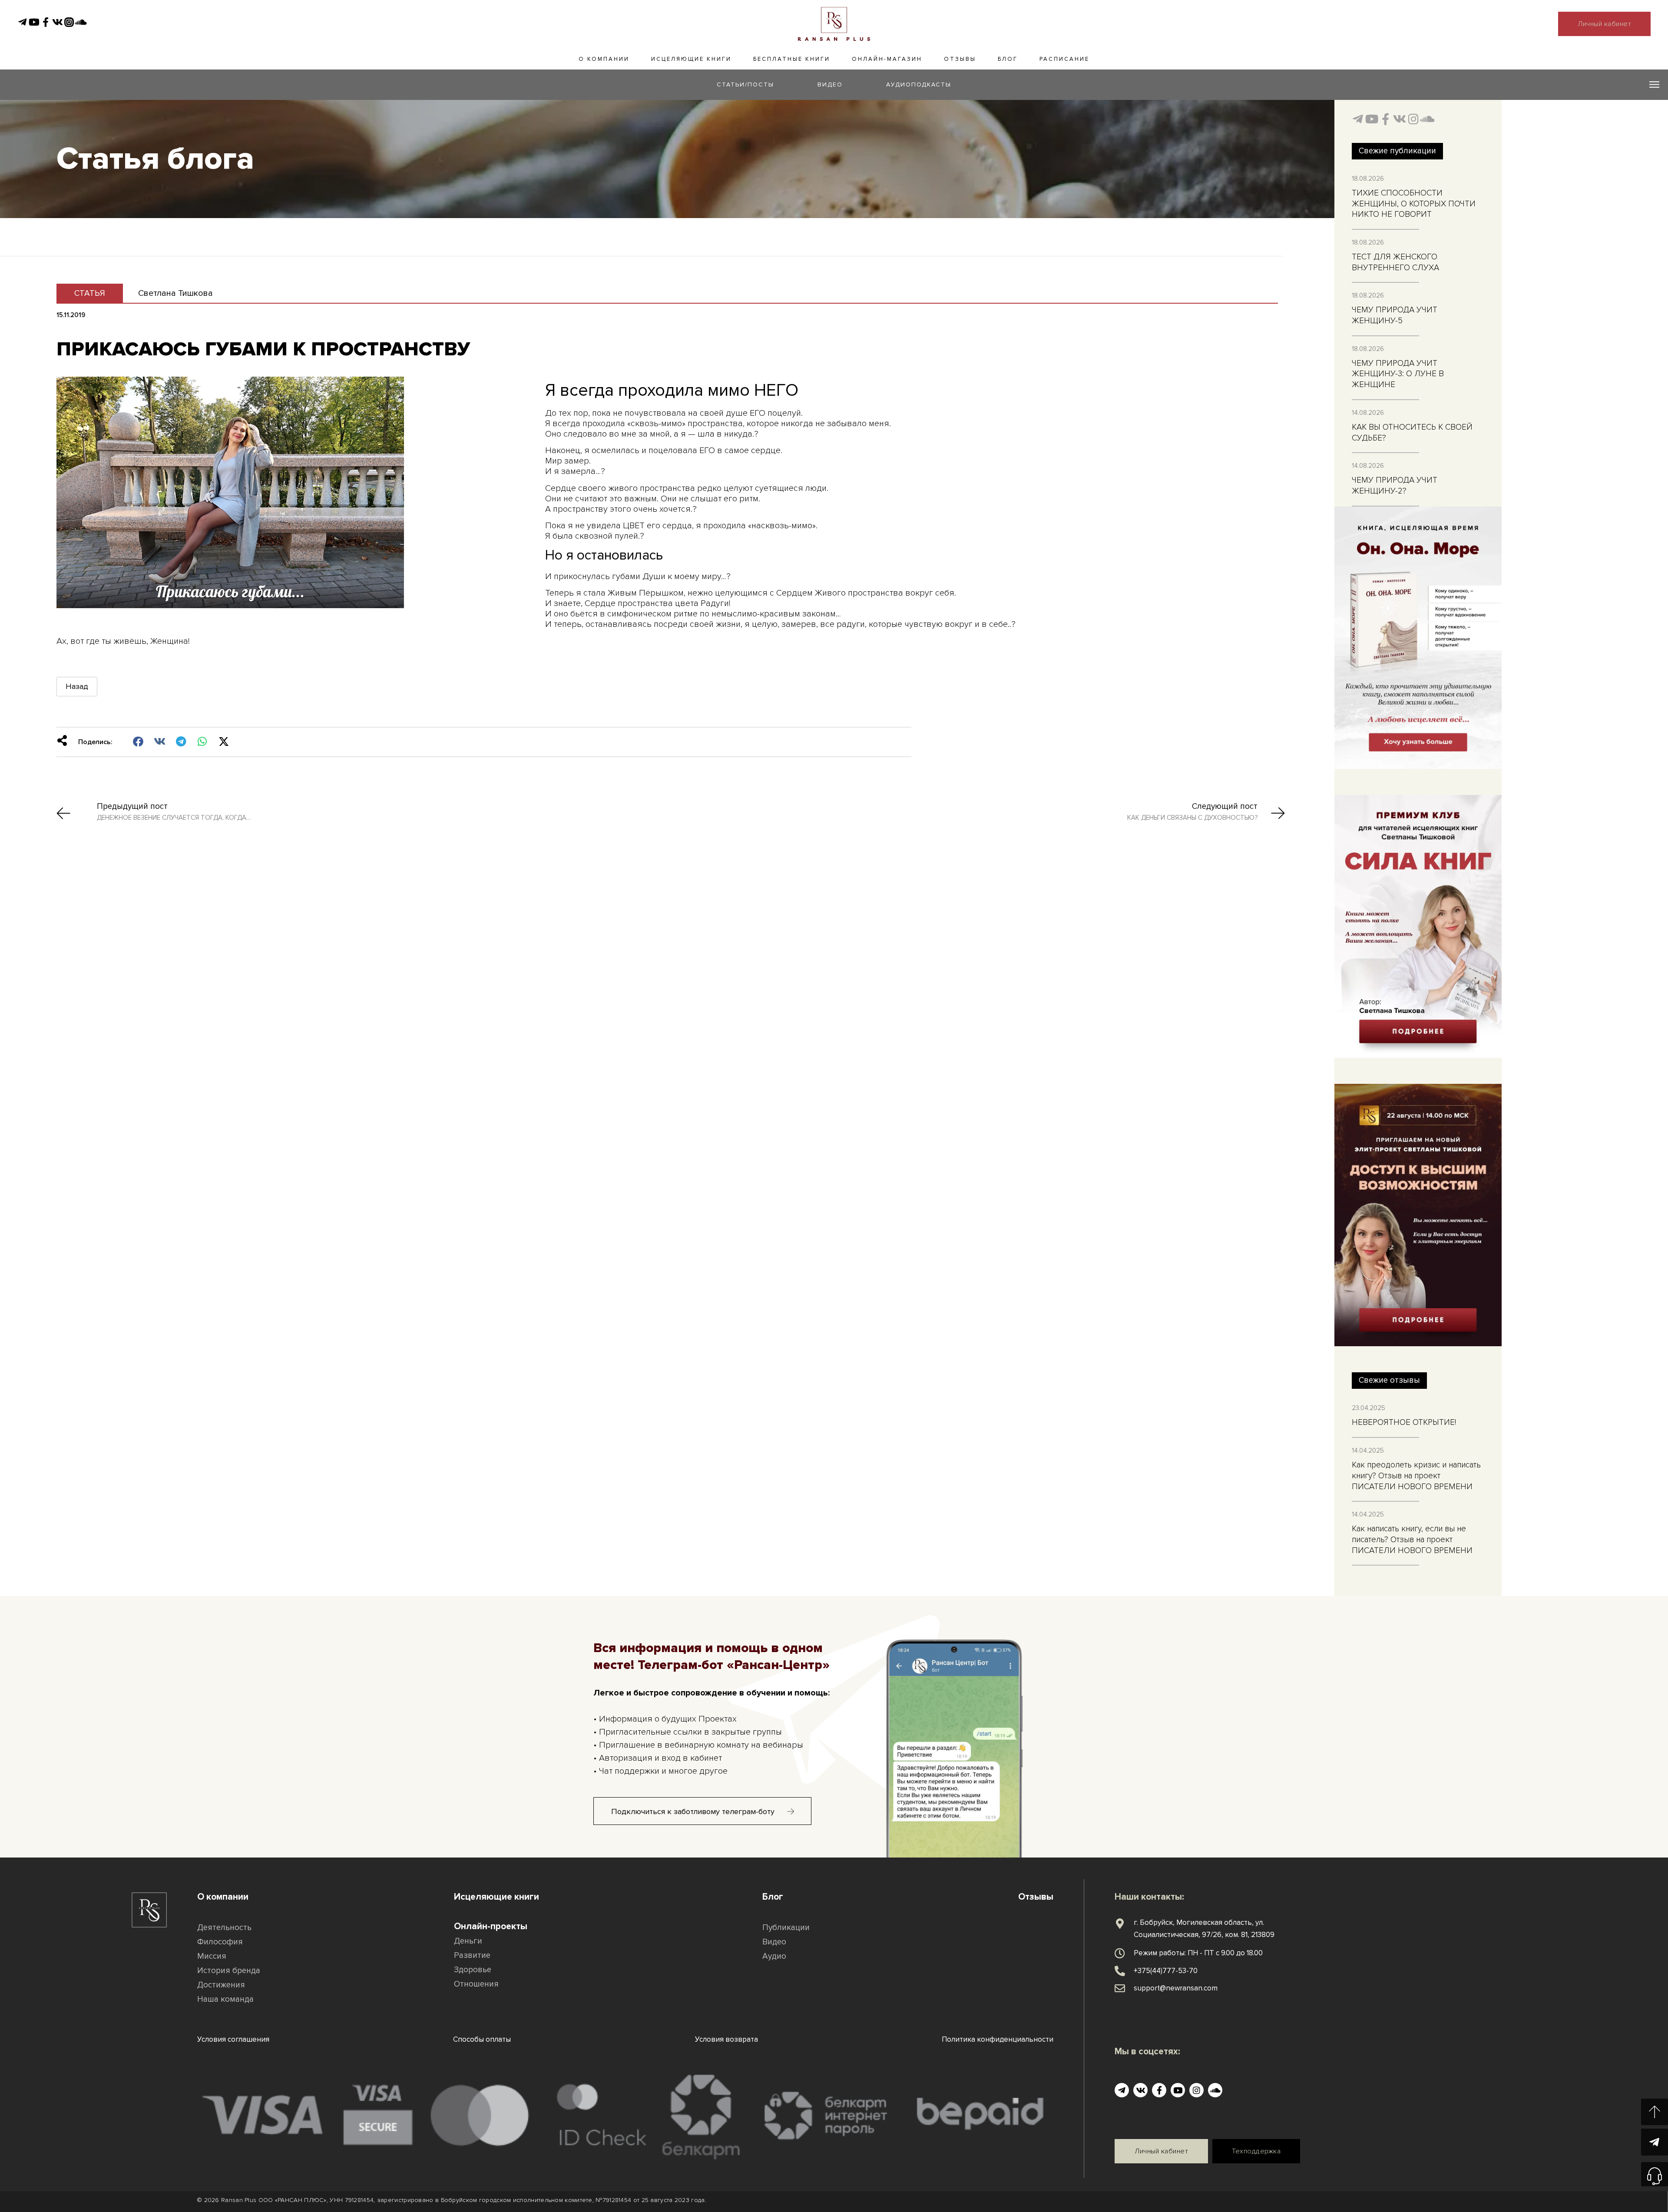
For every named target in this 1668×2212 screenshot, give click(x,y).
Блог (1008, 59)
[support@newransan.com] (1120, 1988)
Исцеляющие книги (691, 59)
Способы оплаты (482, 2039)
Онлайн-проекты (491, 1926)
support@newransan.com (1176, 1988)
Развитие (472, 1955)
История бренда (229, 1971)
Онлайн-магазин (887, 59)
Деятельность (224, 1928)
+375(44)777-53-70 (1166, 1971)
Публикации (786, 1928)
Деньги (468, 1941)
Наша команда (225, 1999)
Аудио (774, 1956)
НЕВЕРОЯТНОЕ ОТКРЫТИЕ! (1404, 1422)
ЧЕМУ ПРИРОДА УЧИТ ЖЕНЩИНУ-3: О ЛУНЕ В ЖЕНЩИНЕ (1398, 374)
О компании (604, 59)
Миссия (212, 1956)
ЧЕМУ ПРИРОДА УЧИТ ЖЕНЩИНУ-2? (1395, 486)
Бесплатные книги (792, 59)
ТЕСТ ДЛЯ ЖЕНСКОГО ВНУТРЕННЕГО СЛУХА (1395, 262)
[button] (138, 742)
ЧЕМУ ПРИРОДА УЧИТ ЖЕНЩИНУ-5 (1395, 315)
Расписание (1064, 59)
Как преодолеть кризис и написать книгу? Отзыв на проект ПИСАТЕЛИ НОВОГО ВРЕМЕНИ (1416, 1476)
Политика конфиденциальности (998, 2039)
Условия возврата (726, 2039)
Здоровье (473, 1970)
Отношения (476, 1984)
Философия (220, 1942)
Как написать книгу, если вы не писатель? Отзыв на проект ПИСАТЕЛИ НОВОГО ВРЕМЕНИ (1412, 1540)
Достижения (221, 1985)
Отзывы (960, 59)
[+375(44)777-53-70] (1120, 1971)
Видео (774, 1942)
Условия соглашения (233, 2039)
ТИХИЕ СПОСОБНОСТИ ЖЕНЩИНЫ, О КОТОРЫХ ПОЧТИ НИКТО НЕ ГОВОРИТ (1414, 204)
